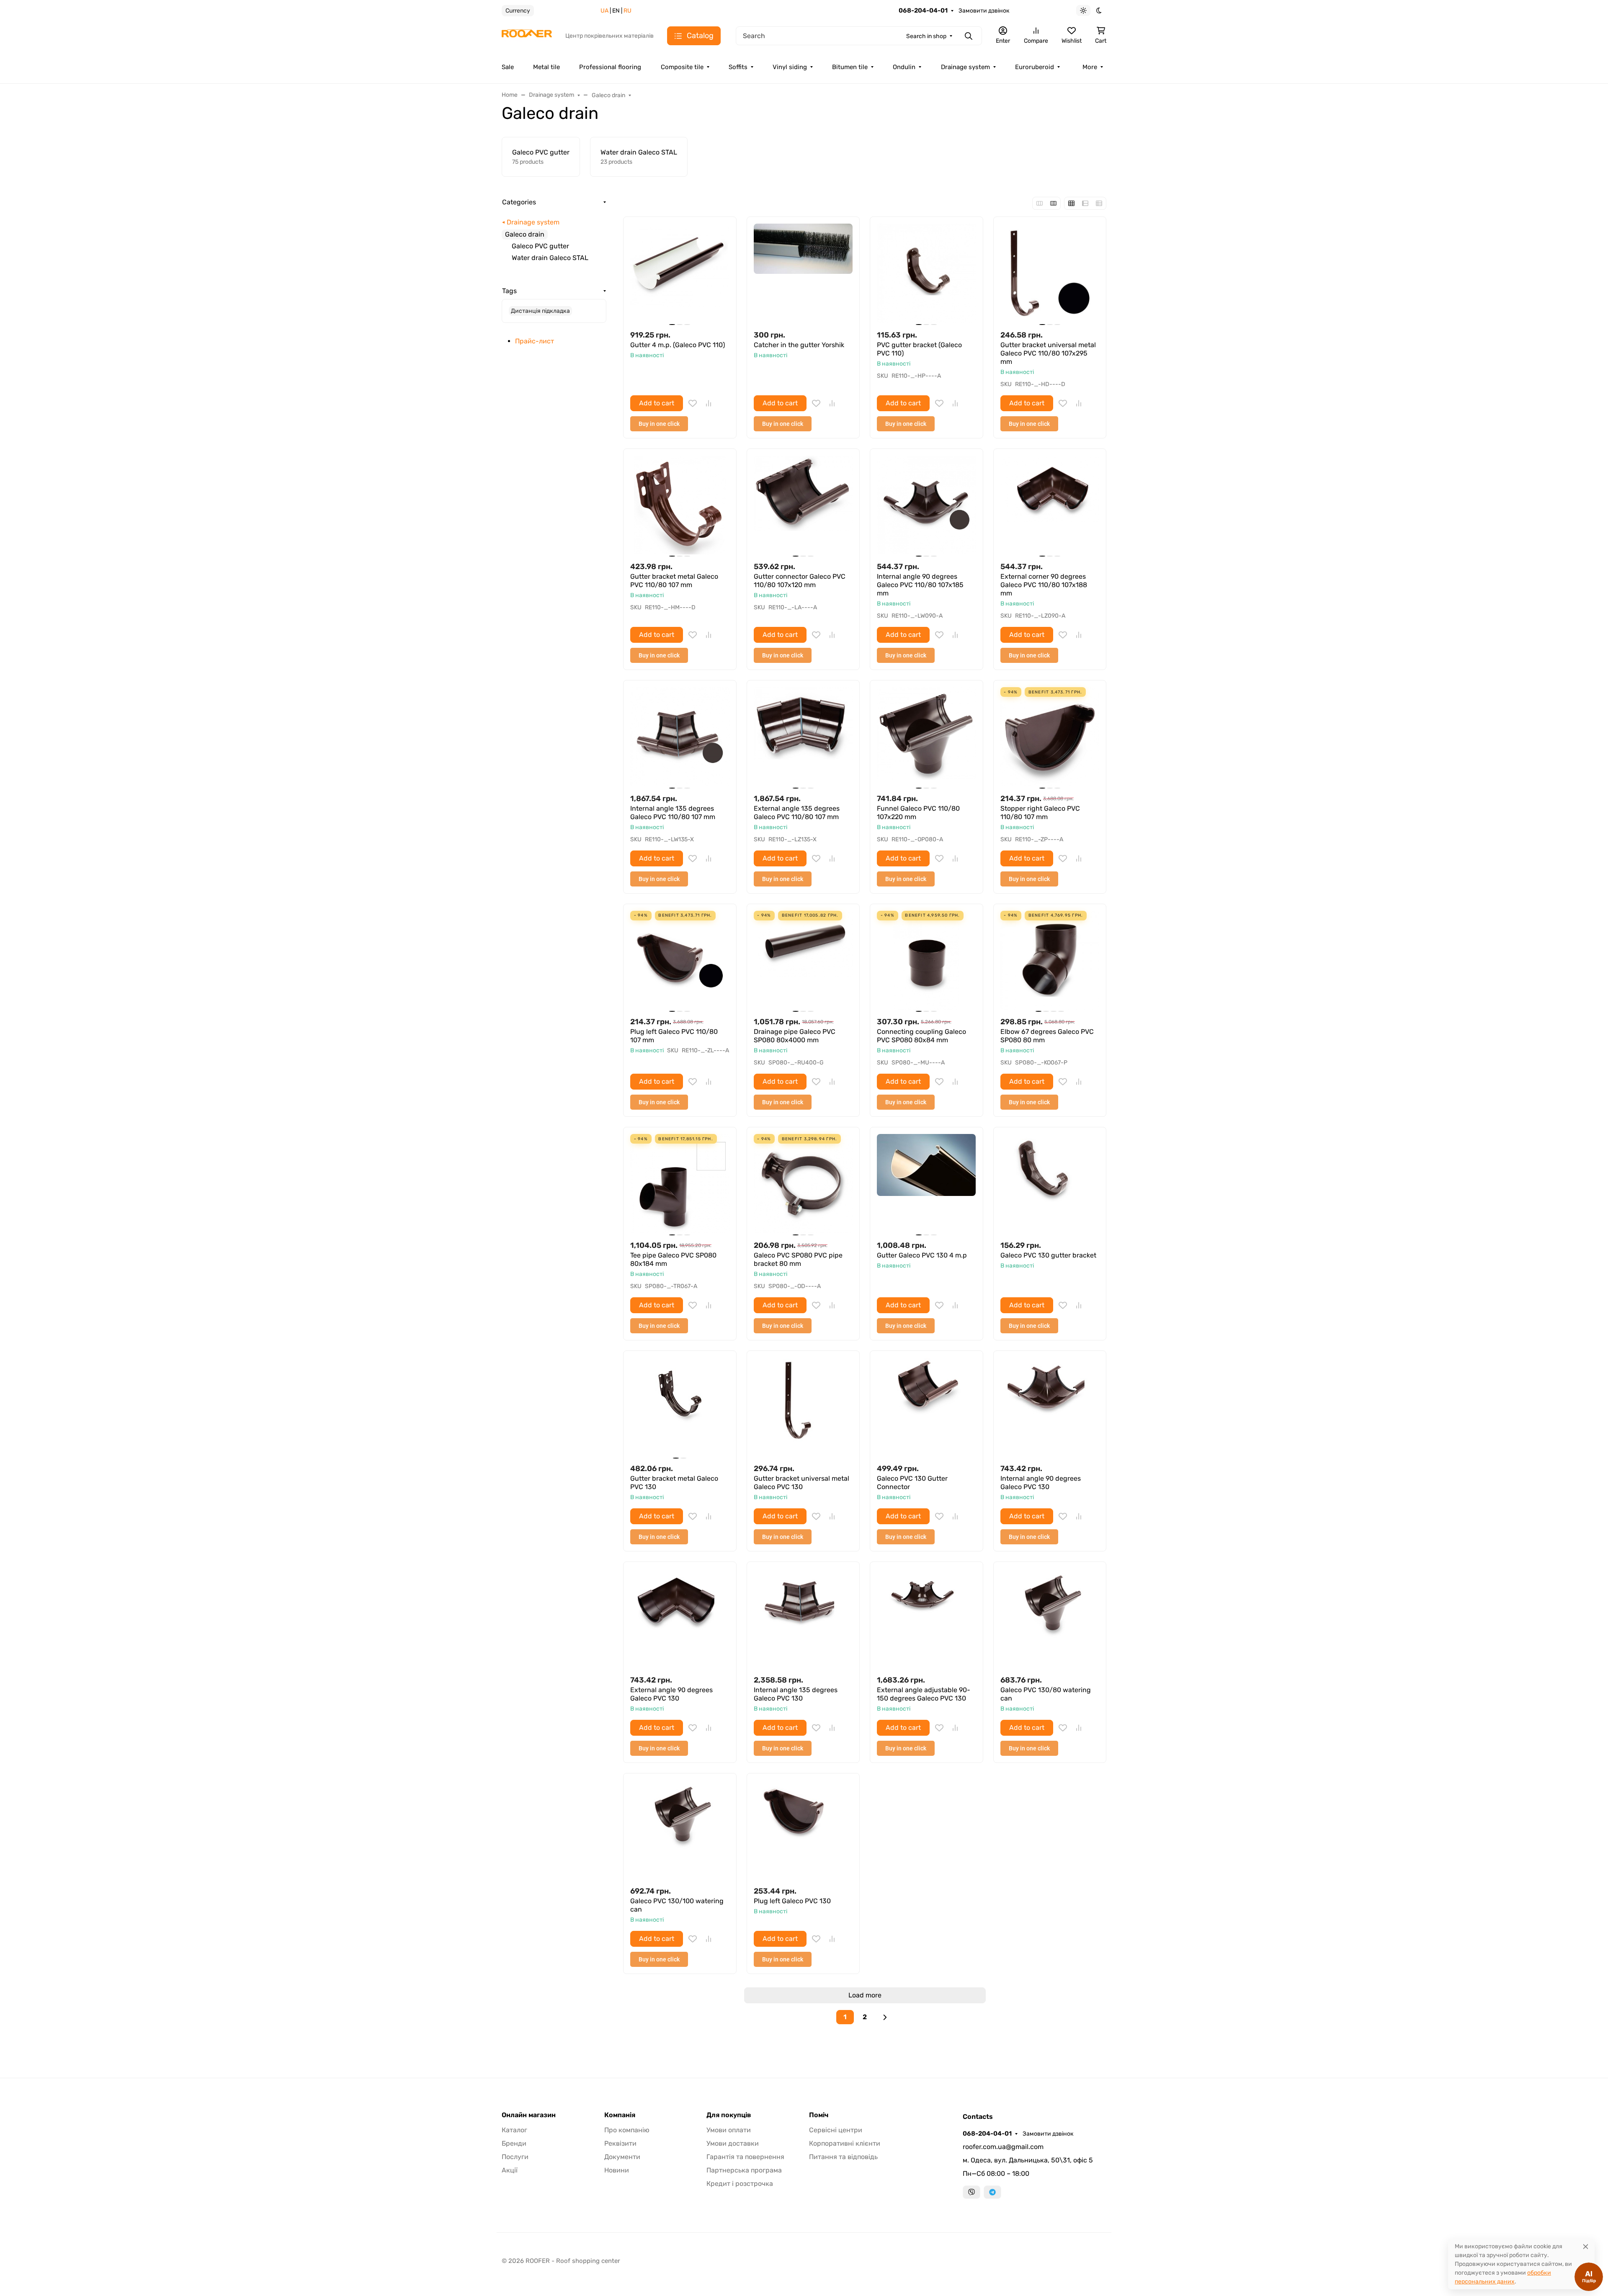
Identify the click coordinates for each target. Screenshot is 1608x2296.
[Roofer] (527, 35)
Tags (509, 291)
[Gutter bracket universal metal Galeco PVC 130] (803, 1407)
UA (604, 11)
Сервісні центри (836, 2130)
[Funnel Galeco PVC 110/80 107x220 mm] (926, 737)
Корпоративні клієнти (845, 2143)
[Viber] (971, 2192)
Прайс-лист (535, 341)
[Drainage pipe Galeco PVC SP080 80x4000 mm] (803, 960)
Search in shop (926, 36)
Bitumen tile (850, 67)
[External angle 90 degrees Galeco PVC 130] (680, 1618)
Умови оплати (729, 2130)
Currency (518, 11)
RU (627, 11)
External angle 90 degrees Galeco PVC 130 (671, 1694)
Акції (510, 2170)
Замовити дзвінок (984, 11)
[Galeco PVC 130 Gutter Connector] (926, 1407)
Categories (519, 202)
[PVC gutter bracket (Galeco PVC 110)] (926, 273)
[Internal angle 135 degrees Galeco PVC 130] (803, 1618)
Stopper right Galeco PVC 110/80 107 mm (1040, 813)
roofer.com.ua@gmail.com (1003, 2147)
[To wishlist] (693, 403)
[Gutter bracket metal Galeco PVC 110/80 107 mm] (680, 505)
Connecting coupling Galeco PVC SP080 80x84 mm (921, 1036)
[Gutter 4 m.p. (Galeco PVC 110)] (680, 273)
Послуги (515, 2157)
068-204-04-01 (923, 10)
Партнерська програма (744, 2170)
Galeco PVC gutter (540, 246)
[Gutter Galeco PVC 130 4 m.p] (926, 1184)
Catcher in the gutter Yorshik (799, 345)
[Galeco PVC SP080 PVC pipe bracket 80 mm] (803, 1184)
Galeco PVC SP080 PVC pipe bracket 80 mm (798, 1259)
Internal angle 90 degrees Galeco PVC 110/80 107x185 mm (920, 585)
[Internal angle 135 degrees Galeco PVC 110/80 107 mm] (680, 737)
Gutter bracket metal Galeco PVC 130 (674, 1483)
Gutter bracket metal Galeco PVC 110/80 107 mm (674, 581)
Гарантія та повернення (745, 2157)
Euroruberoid (1035, 67)
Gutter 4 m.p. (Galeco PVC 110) (678, 345)
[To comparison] (709, 403)
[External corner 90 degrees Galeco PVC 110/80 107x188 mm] (1050, 505)
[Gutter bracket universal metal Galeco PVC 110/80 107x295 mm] (1050, 273)
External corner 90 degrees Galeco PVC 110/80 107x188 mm (1044, 585)
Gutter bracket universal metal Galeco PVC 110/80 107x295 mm (1048, 353)
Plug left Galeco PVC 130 (792, 1901)
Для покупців (729, 2115)
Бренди (514, 2143)
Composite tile (682, 67)
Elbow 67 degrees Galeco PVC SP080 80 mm (1047, 1036)
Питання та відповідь (843, 2157)
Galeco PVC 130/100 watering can (677, 1905)
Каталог (514, 2130)
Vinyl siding (790, 67)
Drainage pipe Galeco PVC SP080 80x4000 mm (795, 1036)
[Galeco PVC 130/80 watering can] (1050, 1618)
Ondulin (904, 67)
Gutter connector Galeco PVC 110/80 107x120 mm (800, 581)
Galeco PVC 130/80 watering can (1046, 1694)
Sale (508, 67)
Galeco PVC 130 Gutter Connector (912, 1483)
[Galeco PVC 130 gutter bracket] (1050, 1184)
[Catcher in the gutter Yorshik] (803, 273)
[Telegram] (992, 2192)
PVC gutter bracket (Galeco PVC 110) (919, 349)
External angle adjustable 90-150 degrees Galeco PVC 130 (924, 1694)
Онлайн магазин (529, 2115)
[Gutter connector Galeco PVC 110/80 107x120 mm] (803, 505)
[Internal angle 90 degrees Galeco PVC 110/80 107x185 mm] (926, 505)
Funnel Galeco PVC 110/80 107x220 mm (918, 813)
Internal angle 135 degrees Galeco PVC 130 (796, 1694)
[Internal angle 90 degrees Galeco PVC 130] (1050, 1407)
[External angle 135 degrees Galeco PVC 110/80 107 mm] (803, 737)
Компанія (620, 2115)
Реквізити (620, 2143)
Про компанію (627, 2130)
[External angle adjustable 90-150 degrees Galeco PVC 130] (926, 1618)
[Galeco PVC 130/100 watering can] (680, 1830)
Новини (617, 2170)
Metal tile (546, 67)
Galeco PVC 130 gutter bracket (1048, 1255)
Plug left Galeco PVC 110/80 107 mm (674, 1036)
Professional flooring (610, 67)
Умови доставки (733, 2143)
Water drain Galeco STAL (550, 258)
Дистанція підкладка (540, 311)
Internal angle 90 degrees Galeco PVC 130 (1041, 1483)
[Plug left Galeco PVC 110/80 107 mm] (680, 960)
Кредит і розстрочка (740, 2184)
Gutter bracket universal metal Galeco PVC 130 (801, 1483)
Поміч (819, 2115)
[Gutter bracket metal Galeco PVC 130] (680, 1407)
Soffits (738, 67)
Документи (622, 2157)
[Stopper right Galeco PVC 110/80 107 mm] (1050, 737)
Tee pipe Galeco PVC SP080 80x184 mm (673, 1259)
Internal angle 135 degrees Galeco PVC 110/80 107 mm (673, 813)
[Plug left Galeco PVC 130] (803, 1830)
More (1090, 67)
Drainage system (965, 67)
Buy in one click (659, 424)
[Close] (1586, 2246)
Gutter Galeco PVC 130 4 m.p (922, 1255)
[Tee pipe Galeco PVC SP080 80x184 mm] (680, 1184)
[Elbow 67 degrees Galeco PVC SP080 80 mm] (1050, 960)
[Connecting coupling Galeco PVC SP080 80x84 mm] (926, 960)
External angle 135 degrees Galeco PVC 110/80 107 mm (797, 813)
